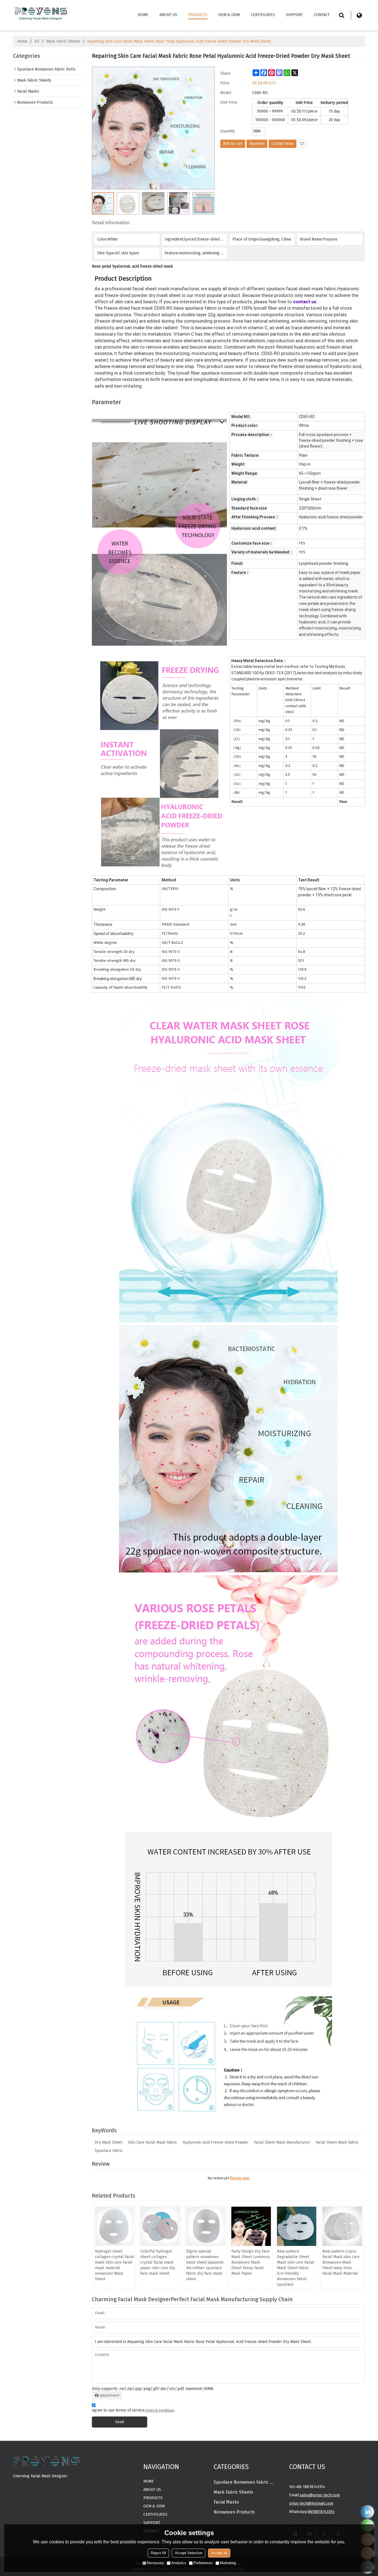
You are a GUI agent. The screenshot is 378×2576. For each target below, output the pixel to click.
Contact (322, 15)
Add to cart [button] (233, 144)
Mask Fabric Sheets (63, 41)
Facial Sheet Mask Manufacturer (282, 2142)
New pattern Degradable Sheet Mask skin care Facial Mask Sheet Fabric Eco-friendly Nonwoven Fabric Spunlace (296, 2268)
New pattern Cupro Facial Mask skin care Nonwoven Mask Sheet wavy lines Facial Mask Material (341, 2262)
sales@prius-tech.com (320, 2495)
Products (198, 15)
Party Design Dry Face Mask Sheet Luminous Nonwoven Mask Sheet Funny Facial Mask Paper (251, 2262)
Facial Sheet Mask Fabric (337, 2142)
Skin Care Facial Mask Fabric (152, 2142)
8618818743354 (321, 2512)
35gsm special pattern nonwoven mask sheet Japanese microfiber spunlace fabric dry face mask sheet (205, 2265)
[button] (302, 144)
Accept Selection (189, 2553)
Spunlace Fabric (109, 2151)
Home (143, 15)
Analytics (179, 2563)
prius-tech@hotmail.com (311, 2503)
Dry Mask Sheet (108, 2142)
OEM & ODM (229, 15)
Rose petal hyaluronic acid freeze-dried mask (132, 266)
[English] (359, 15)
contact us (305, 302)
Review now (240, 2178)
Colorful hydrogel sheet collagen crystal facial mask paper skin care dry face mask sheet (158, 2262)
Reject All (158, 2553)
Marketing (228, 2563)
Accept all (219, 2553)
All (37, 41)
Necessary (156, 2563)
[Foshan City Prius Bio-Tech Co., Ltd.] (41, 13)
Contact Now (283, 144)
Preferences (203, 2563)
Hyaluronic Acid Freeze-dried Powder (216, 2142)
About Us (168, 15)
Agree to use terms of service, (133, 2410)
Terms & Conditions (160, 2410)
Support (294, 15)
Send (120, 2422)
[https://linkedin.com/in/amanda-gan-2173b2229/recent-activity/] (368, 2512)
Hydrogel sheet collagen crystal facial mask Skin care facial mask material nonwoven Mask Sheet (115, 2265)
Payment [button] (257, 144)
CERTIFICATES (263, 15)
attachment (109, 2395)
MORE (18, 2485)
